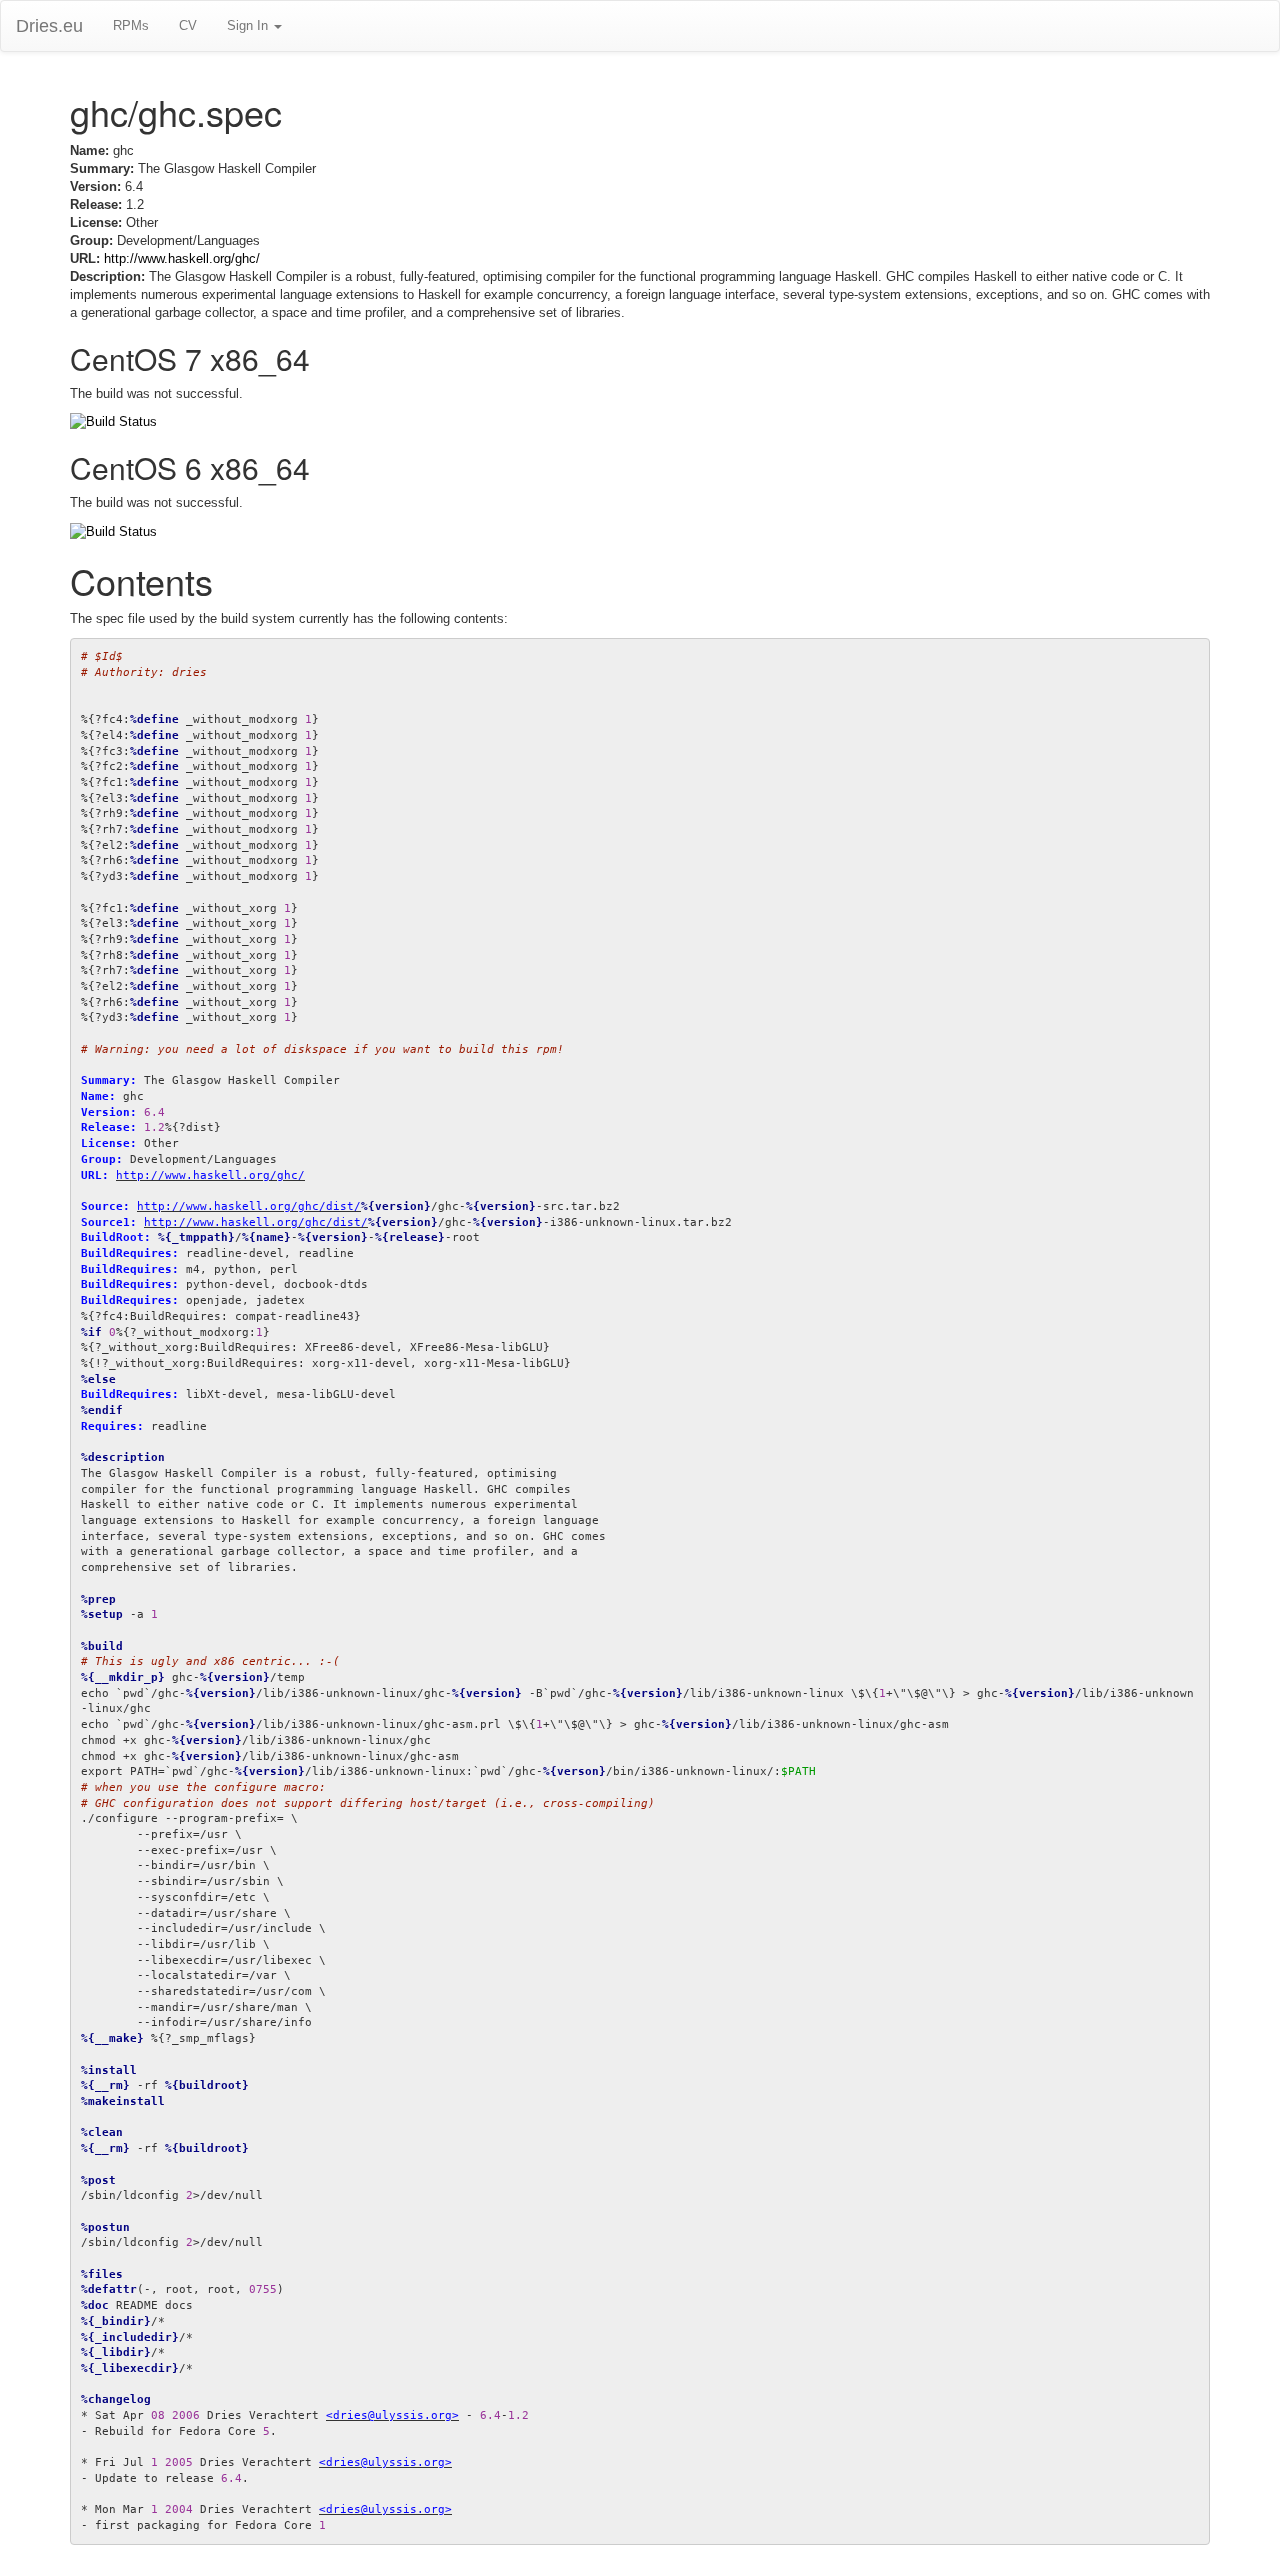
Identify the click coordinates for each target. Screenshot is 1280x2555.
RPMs (131, 25)
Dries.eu (49, 26)
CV (188, 25)
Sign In (249, 25)
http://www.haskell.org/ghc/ (182, 258)
